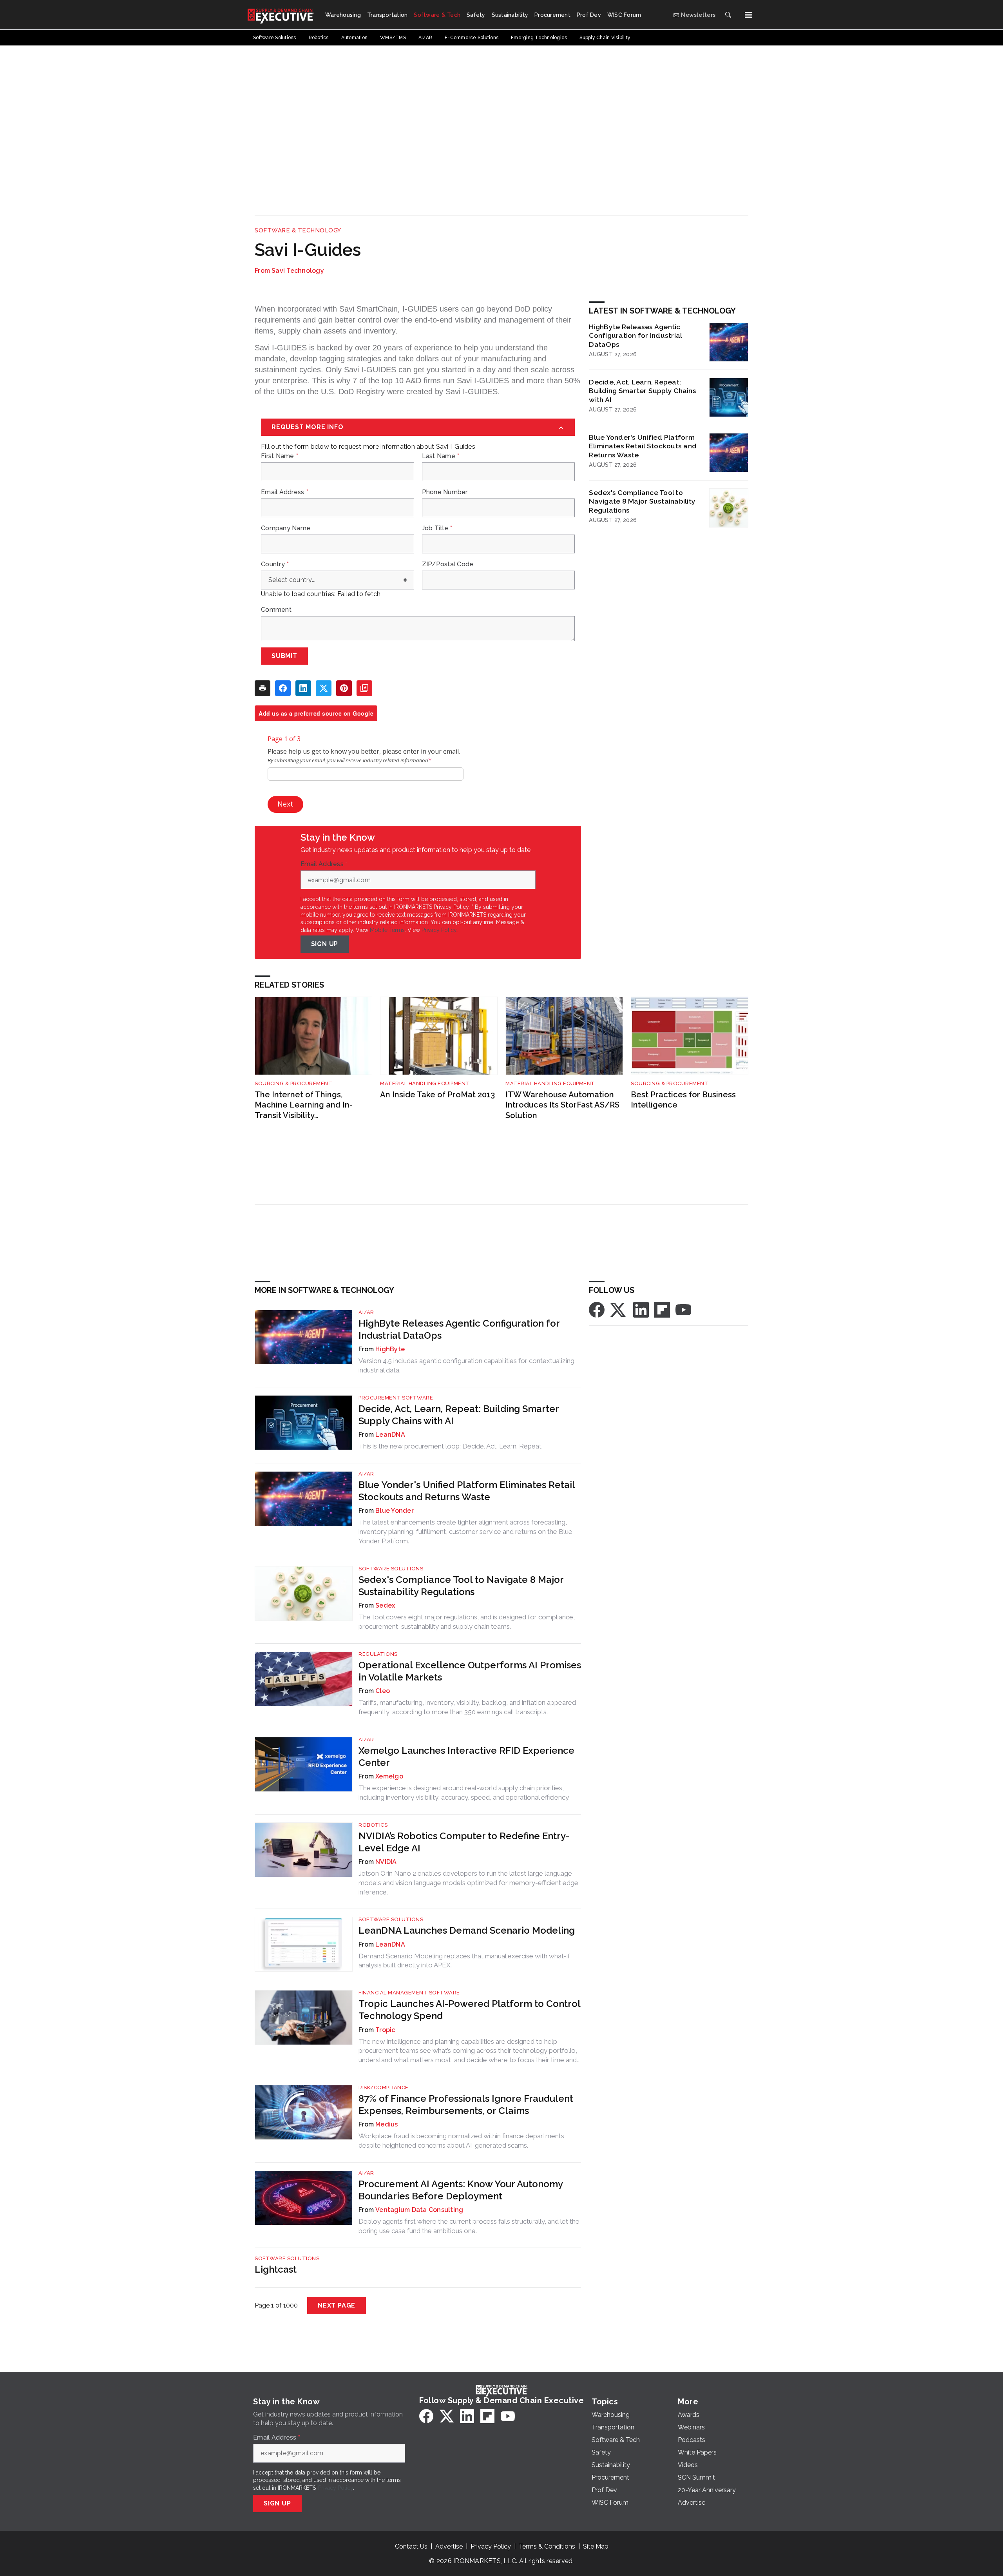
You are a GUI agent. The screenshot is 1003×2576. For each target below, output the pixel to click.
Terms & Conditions (547, 2546)
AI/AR (366, 1312)
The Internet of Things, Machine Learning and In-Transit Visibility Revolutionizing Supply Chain (310, 1105)
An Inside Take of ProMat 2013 (437, 1095)
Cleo (383, 1691)
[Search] (728, 15)
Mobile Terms (387, 930)
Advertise (449, 2546)
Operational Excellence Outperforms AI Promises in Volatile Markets (470, 1671)
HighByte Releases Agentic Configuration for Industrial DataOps (635, 336)
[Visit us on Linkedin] (641, 1309)
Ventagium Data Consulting (419, 2210)
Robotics (373, 1825)
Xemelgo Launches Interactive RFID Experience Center (466, 1757)
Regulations (378, 1654)
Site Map (596, 2546)
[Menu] (748, 15)
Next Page (337, 2305)
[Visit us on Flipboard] (662, 1309)
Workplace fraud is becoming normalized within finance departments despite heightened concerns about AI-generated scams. (461, 2141)
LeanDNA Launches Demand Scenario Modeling (467, 1930)
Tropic (385, 2030)
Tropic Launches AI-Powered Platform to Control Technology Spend (469, 2010)
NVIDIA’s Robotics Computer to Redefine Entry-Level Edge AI (464, 1842)
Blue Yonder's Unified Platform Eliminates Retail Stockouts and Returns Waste (643, 446)
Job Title (437, 528)
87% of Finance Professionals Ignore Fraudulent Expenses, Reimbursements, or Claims (466, 2105)
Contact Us (411, 2546)
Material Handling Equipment (425, 1083)
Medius (387, 2124)
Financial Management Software (409, 1993)
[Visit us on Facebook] (597, 1309)
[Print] (263, 688)
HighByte (390, 1349)
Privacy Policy (439, 930)
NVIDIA (386, 1862)
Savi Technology (298, 271)
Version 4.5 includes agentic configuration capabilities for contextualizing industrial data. (466, 1365)
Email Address (285, 492)
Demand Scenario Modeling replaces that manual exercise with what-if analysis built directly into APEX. (464, 1961)
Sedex (385, 1605)
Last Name (441, 456)
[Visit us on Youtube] (683, 1309)
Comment (276, 610)
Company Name (286, 528)
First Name (280, 456)
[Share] (283, 688)
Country (275, 564)
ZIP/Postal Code (448, 564)
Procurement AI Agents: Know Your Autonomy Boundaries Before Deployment (461, 2190)
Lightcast (276, 2269)
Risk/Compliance (384, 2087)
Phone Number (445, 492)
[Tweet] (324, 688)
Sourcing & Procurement (293, 1083)
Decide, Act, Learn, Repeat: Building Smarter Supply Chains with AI (643, 391)
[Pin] (344, 688)
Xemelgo (389, 1776)
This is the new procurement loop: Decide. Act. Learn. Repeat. (451, 1446)
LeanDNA (390, 1435)
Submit (284, 656)
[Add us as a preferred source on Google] (364, 688)
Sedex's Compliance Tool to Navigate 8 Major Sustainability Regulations (642, 501)
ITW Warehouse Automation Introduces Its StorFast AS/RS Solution (562, 1105)
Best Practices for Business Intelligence (683, 1100)
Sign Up (325, 944)
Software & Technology (298, 230)
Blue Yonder (395, 1511)
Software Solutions (391, 1569)
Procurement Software (396, 1398)
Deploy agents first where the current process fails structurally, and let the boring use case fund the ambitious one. (469, 2226)
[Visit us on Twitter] (619, 1309)
